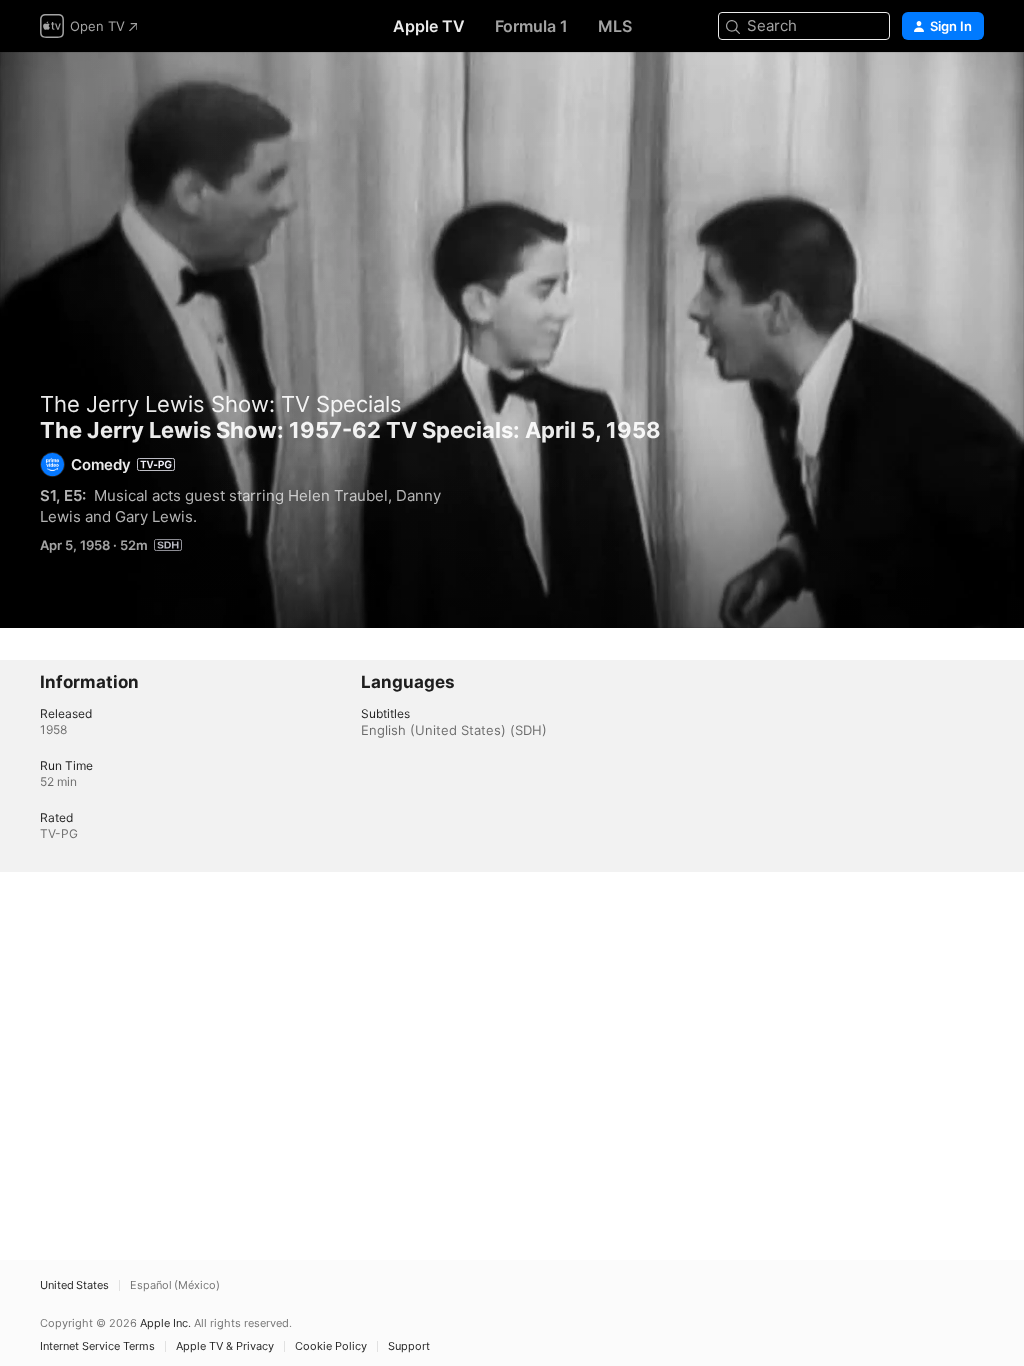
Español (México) (175, 1285)
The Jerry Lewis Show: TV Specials (221, 404)
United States (74, 1285)
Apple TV (429, 26)
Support (409, 1346)
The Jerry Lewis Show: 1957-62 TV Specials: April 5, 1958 (512, 340)
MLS (615, 26)
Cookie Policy (331, 1346)
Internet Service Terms (97, 1346)
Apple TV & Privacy (225, 1346)
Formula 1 (531, 26)
